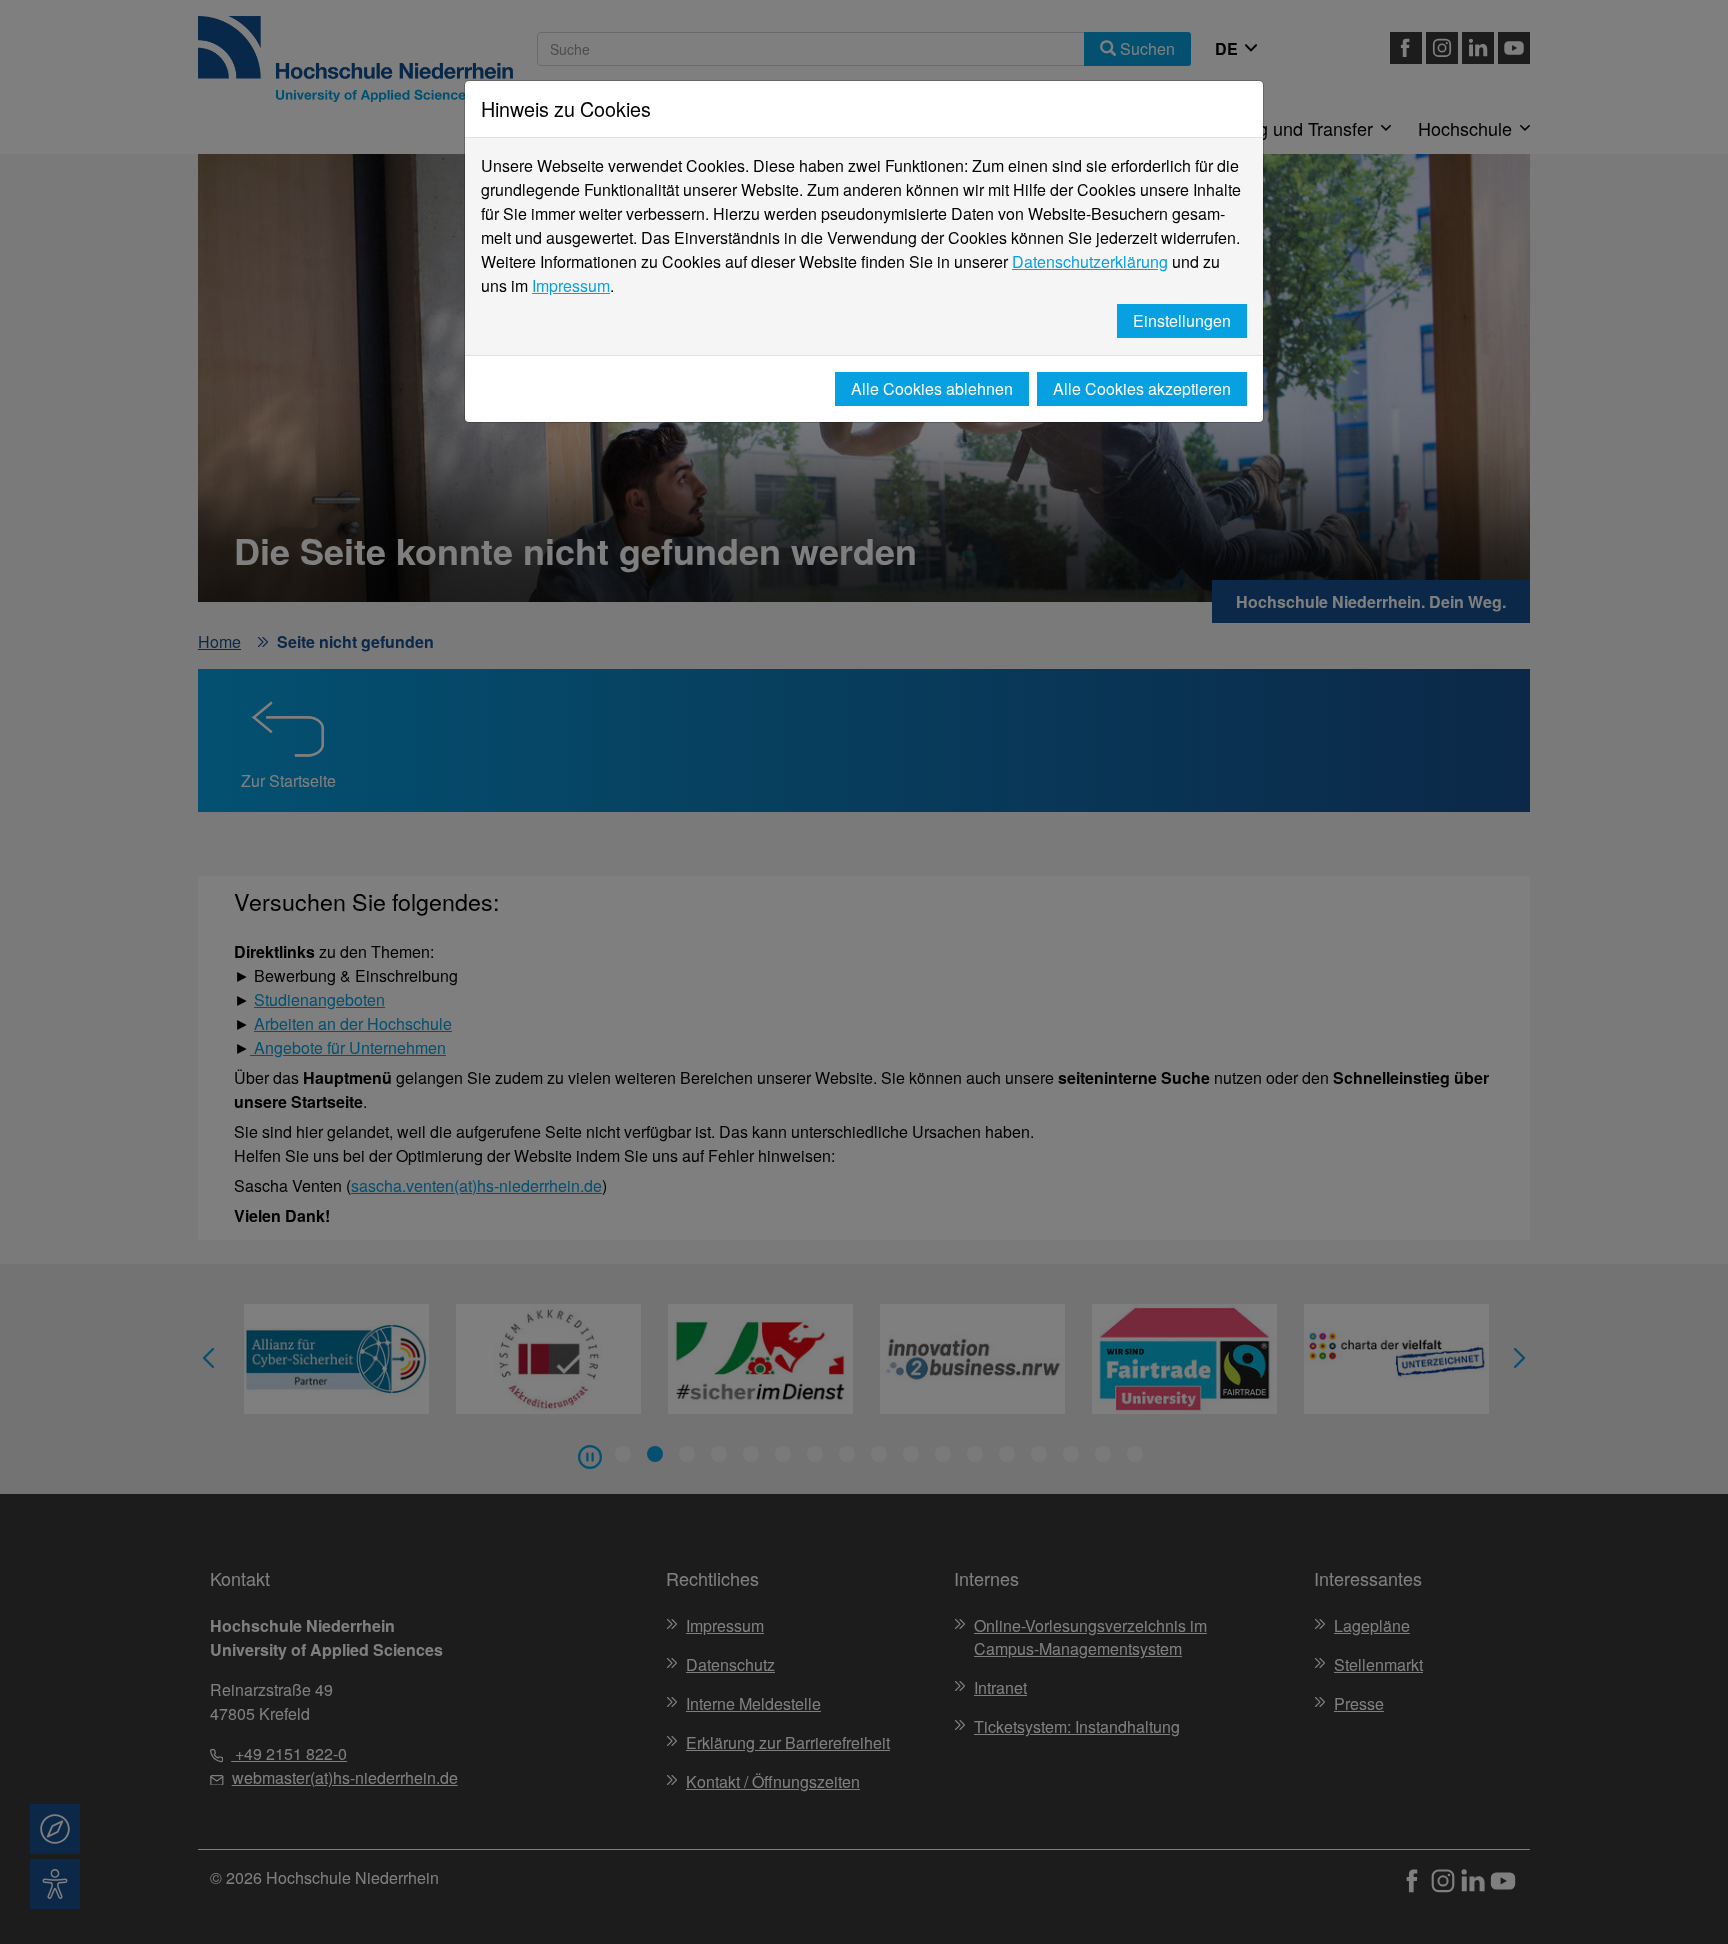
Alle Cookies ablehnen (932, 388)
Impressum (571, 285)
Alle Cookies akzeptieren (1142, 388)
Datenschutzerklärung (1090, 261)
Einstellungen (1182, 320)
